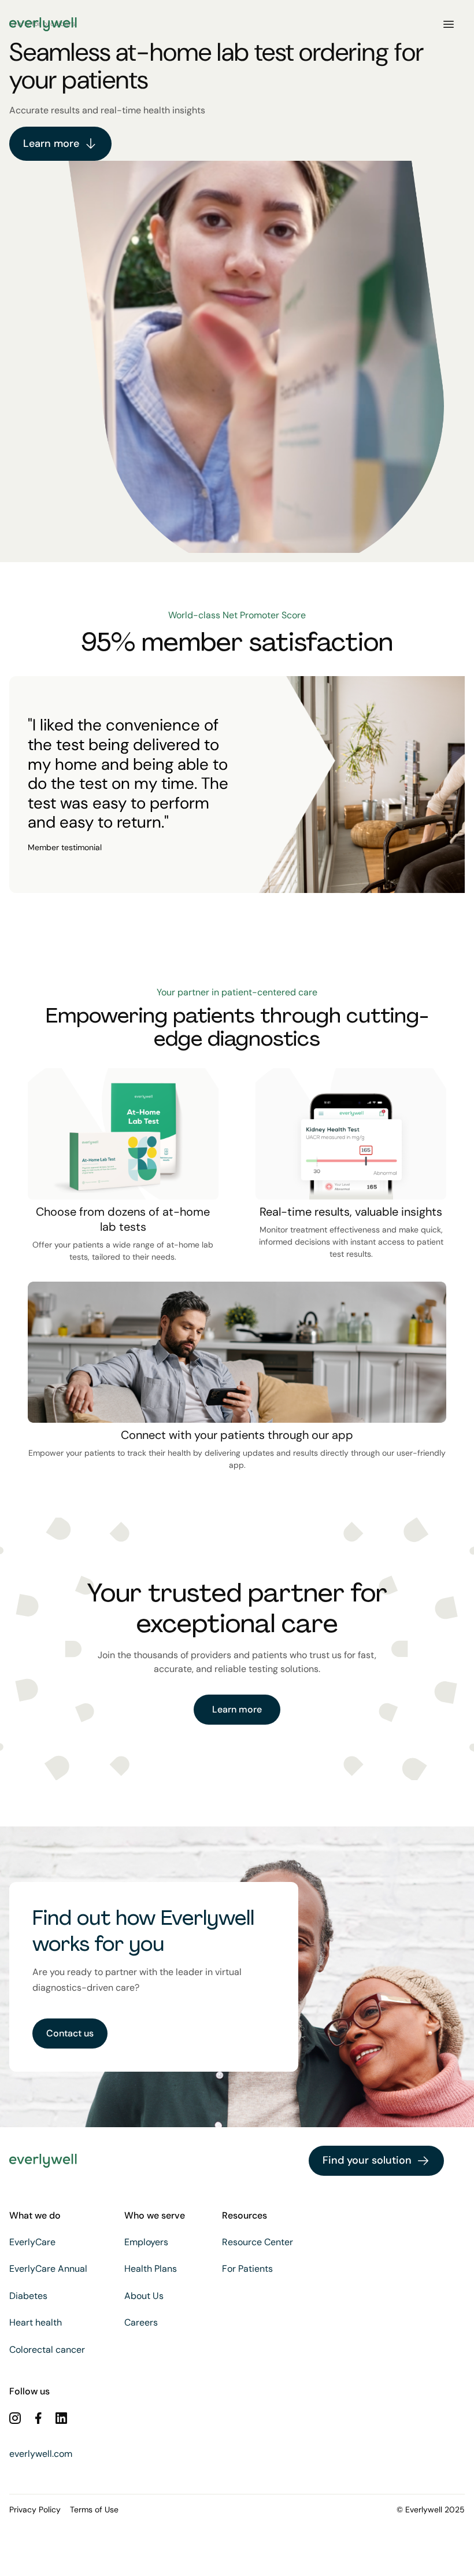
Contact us (70, 2033)
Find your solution (367, 2160)
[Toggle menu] (449, 24)
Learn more (51, 143)
